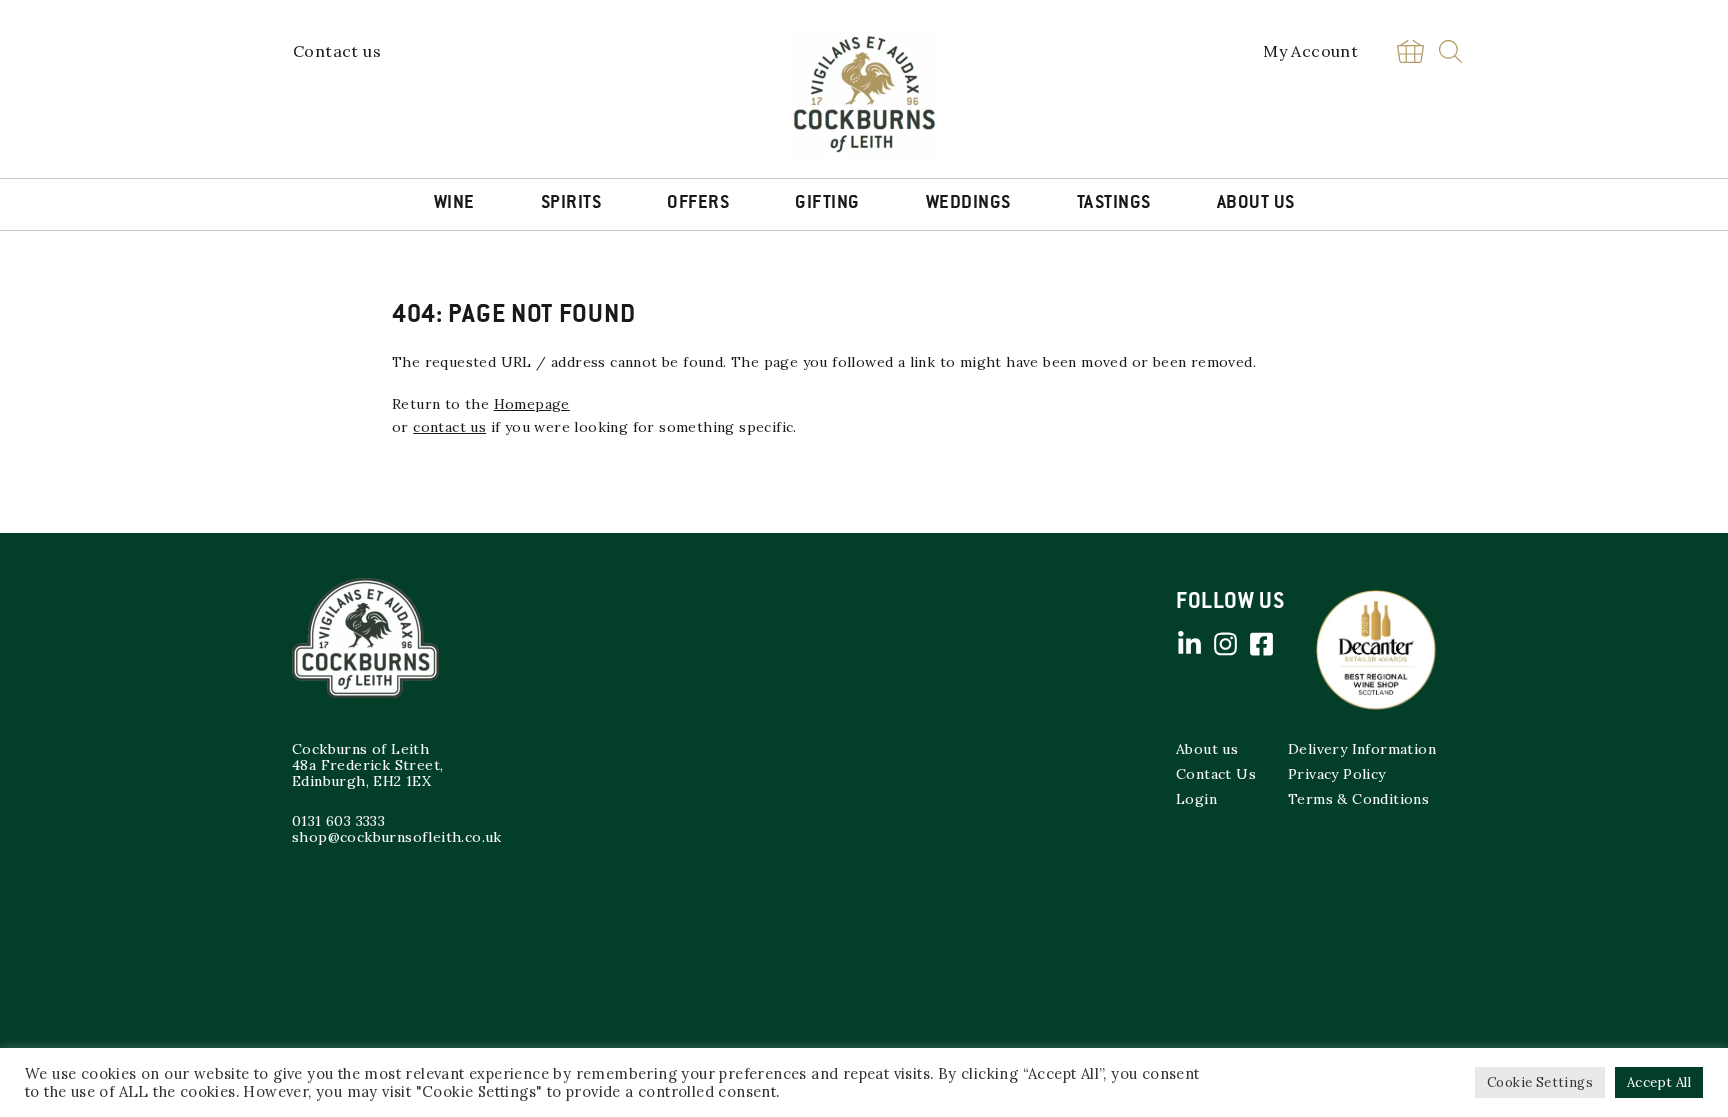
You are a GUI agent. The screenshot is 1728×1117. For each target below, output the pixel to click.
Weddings (968, 204)
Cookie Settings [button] (1540, 1082)
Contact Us (1216, 774)
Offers (698, 204)
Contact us (337, 51)
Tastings (1114, 204)
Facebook (1261, 644)
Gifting (827, 204)
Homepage (532, 404)
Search (1450, 51)
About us (1207, 749)
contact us (449, 427)
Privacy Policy (1337, 774)
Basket (1410, 51)
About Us (1256, 204)
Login (1196, 799)
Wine (454, 204)
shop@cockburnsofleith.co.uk (397, 837)
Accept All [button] (1659, 1082)
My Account (1310, 51)
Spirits (571, 204)
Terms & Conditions (1358, 799)
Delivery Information (1362, 749)
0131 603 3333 (338, 821)
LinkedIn (1189, 644)
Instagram (1225, 644)
